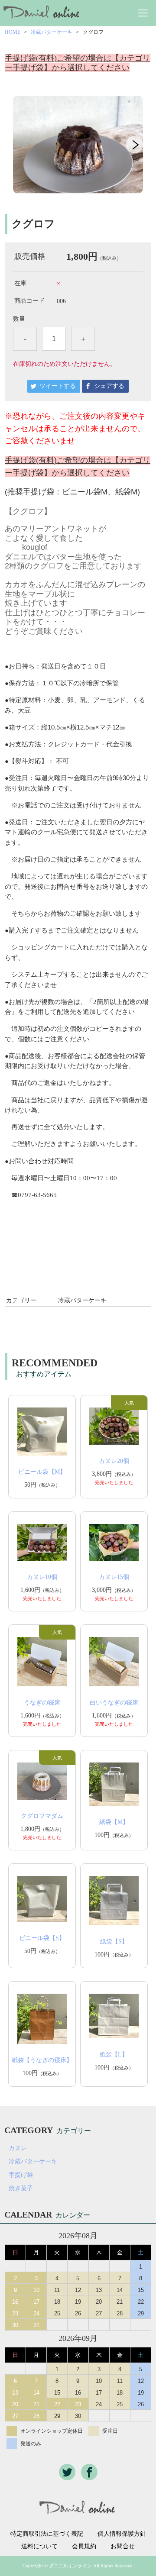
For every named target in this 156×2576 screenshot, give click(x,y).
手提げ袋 (21, 2175)
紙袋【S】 (114, 1942)
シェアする (109, 386)
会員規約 (84, 2547)
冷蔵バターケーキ (52, 32)
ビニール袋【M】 (42, 1472)
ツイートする (58, 386)
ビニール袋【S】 (42, 1938)
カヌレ (18, 2148)
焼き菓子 (21, 2188)
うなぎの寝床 (45, 1703)
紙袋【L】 (114, 2055)
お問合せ (123, 2547)
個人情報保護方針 (122, 2534)
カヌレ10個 (42, 1577)
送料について (39, 2547)
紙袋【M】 (114, 1822)
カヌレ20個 (114, 1461)
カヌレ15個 (114, 1577)
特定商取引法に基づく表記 (47, 2534)
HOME (13, 32)
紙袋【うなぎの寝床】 (42, 2060)
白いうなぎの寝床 (114, 1703)
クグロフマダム (42, 1816)
